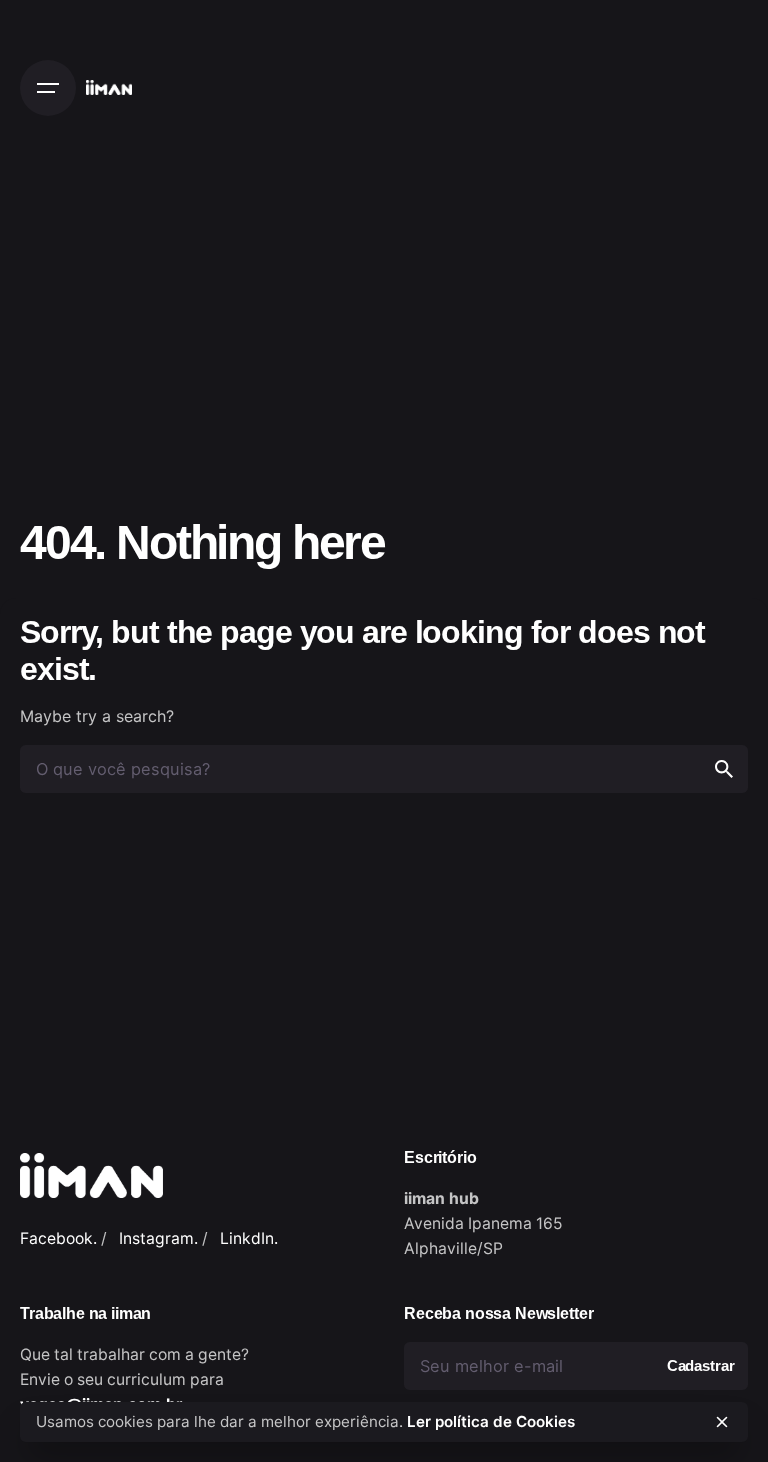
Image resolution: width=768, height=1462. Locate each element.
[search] (724, 769)
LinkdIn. (249, 1238)
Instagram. (158, 1238)
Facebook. (58, 1238)
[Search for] (384, 769)
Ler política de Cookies (491, 1421)
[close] (722, 1422)
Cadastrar (701, 1366)
